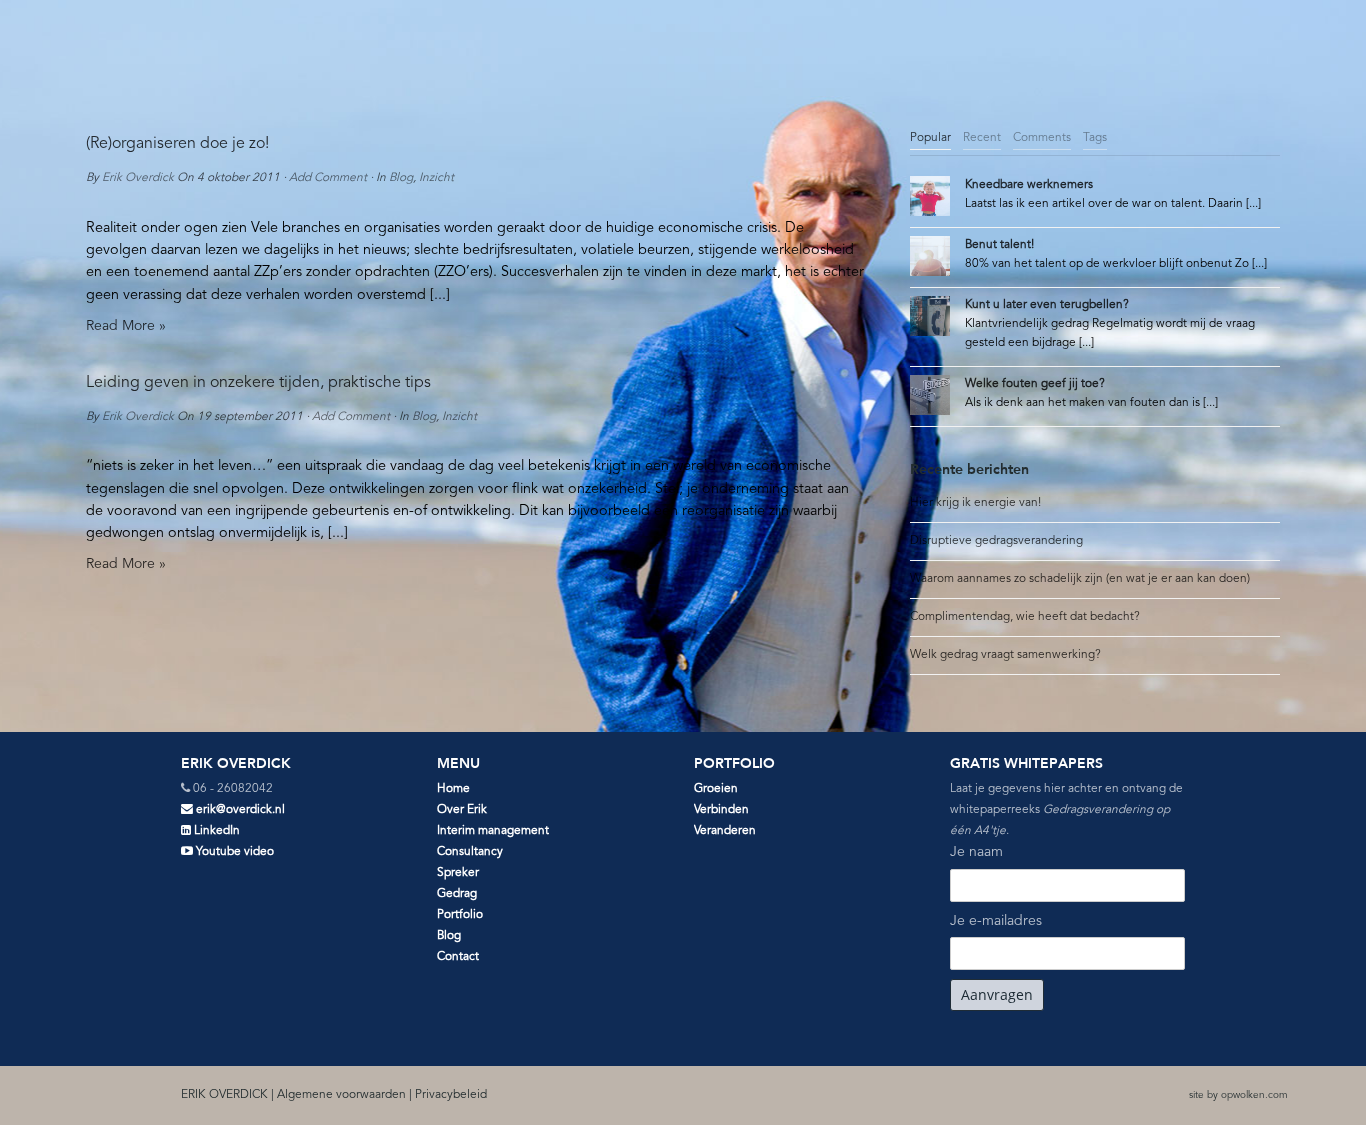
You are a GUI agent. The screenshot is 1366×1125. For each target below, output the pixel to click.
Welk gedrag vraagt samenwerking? (1005, 655)
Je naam (976, 852)
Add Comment (328, 178)
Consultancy (470, 852)
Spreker (458, 873)
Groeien (716, 789)
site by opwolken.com (1238, 1095)
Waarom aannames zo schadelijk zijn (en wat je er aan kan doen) (1080, 579)
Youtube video (233, 852)
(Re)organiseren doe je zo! (177, 144)
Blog (401, 178)
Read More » (126, 326)
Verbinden (721, 810)
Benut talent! (999, 245)
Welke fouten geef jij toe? (1035, 384)
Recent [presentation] (982, 138)
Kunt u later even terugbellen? (1047, 305)
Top (1318, 1077)
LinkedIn (215, 831)
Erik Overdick (138, 178)
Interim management (493, 831)
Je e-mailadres (996, 921)
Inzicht (436, 178)
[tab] (930, 139)
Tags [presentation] (1095, 138)
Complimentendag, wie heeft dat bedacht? (1025, 617)
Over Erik (462, 810)
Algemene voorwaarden (341, 1095)
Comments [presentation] (1042, 138)
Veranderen (725, 831)
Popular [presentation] (930, 138)
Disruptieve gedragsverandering (996, 541)
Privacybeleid (451, 1095)
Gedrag (457, 894)
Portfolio (460, 915)
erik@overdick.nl (239, 810)
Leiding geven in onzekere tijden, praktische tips (258, 383)
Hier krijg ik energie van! (975, 503)
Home (453, 789)
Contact (458, 957)
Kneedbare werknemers (1029, 185)
